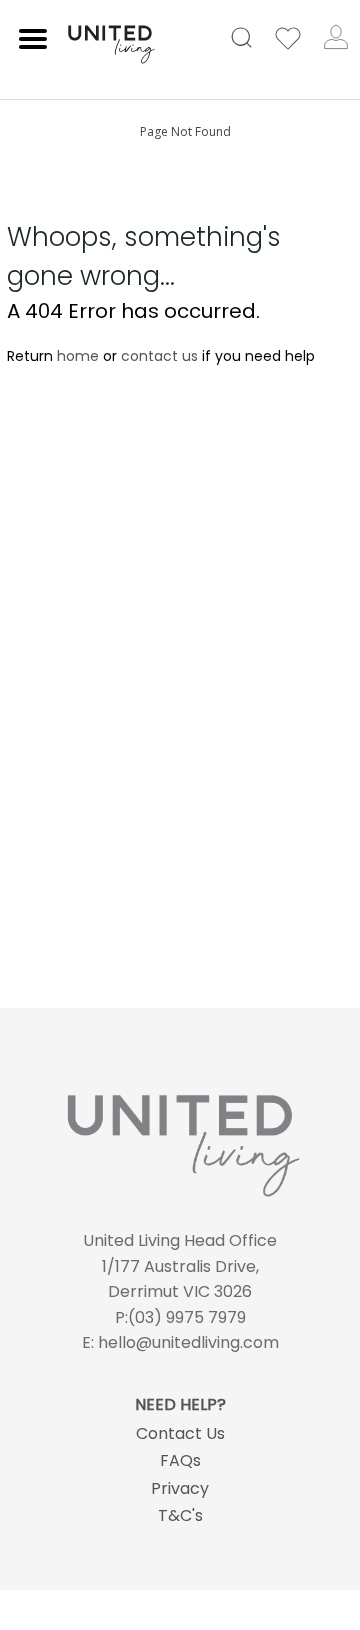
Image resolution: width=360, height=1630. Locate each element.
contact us (159, 356)
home (78, 356)
